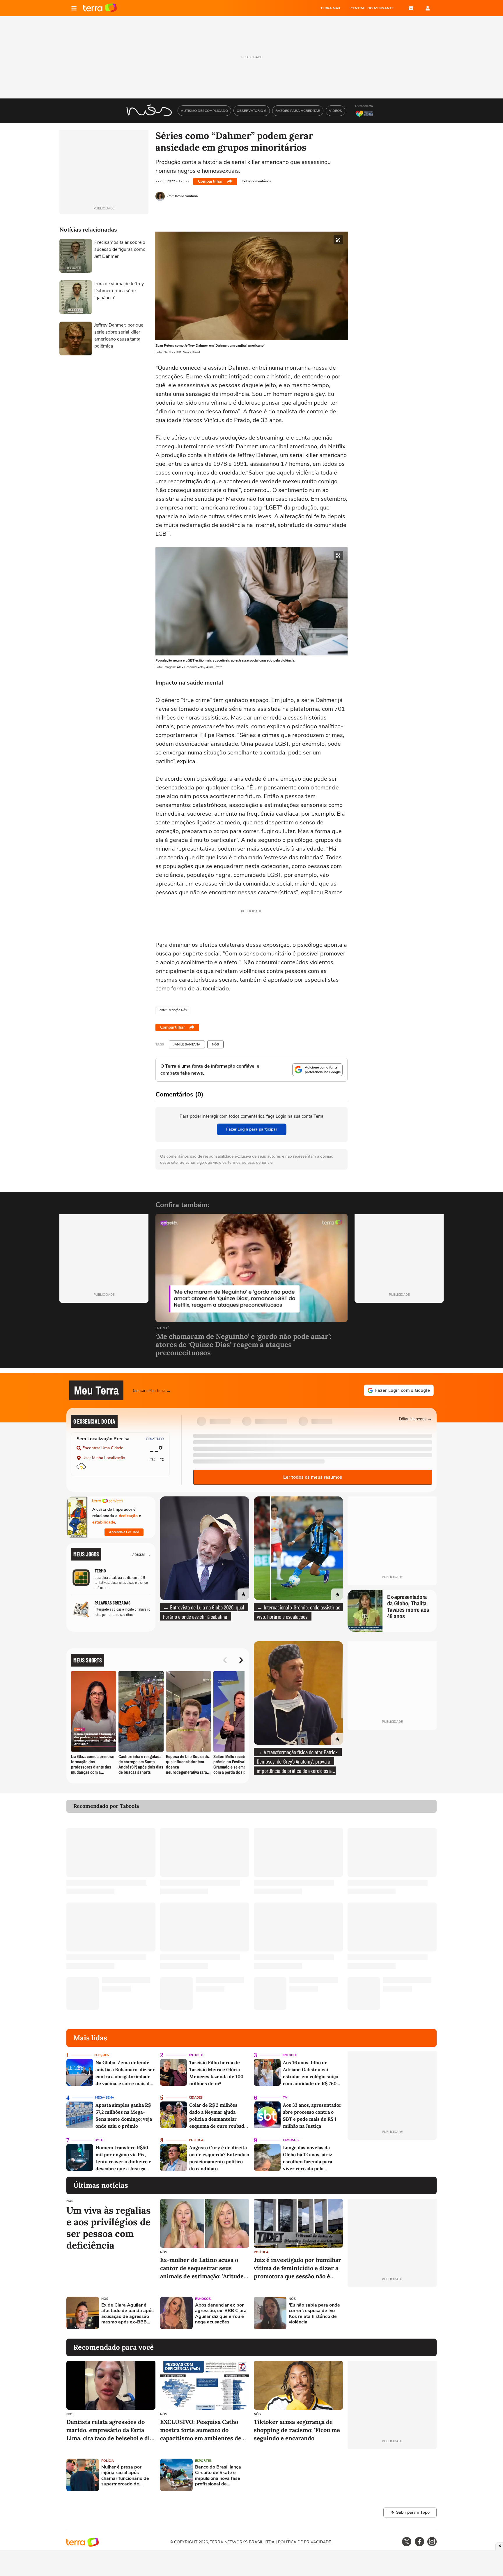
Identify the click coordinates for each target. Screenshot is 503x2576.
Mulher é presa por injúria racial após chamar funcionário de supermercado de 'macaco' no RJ (125, 2476)
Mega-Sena (105, 2098)
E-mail (411, 8)
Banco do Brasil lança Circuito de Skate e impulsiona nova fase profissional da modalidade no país (218, 2476)
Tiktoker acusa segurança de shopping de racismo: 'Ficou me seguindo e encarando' (297, 2430)
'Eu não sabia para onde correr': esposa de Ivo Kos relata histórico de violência (314, 2314)
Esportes (203, 2461)
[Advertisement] (392, 2313)
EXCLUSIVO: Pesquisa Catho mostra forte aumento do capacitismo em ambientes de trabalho (201, 2430)
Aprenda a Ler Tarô (124, 1532)
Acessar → (142, 1554)
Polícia (108, 2461)
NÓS (215, 1044)
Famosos (291, 2140)
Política (196, 2140)
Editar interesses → (416, 1419)
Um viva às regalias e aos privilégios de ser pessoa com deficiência (109, 2228)
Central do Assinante (372, 8)
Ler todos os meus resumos (313, 1477)
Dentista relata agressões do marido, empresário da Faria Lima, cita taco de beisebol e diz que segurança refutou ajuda (110, 2430)
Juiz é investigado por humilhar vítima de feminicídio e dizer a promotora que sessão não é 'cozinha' (297, 2268)
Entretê (162, 1328)
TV (285, 2098)
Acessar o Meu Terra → (152, 1390)
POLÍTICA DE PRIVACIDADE (304, 2542)
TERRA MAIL (331, 8)
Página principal (100, 8)
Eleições (102, 2055)
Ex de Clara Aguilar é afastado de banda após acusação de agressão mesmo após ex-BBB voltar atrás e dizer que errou (127, 2314)
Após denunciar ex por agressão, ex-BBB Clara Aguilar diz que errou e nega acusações (221, 2314)
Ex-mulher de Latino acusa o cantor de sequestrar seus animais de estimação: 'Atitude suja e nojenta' (202, 2268)
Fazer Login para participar (252, 1129)
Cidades (196, 2098)
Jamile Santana (187, 1044)
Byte (99, 2140)
